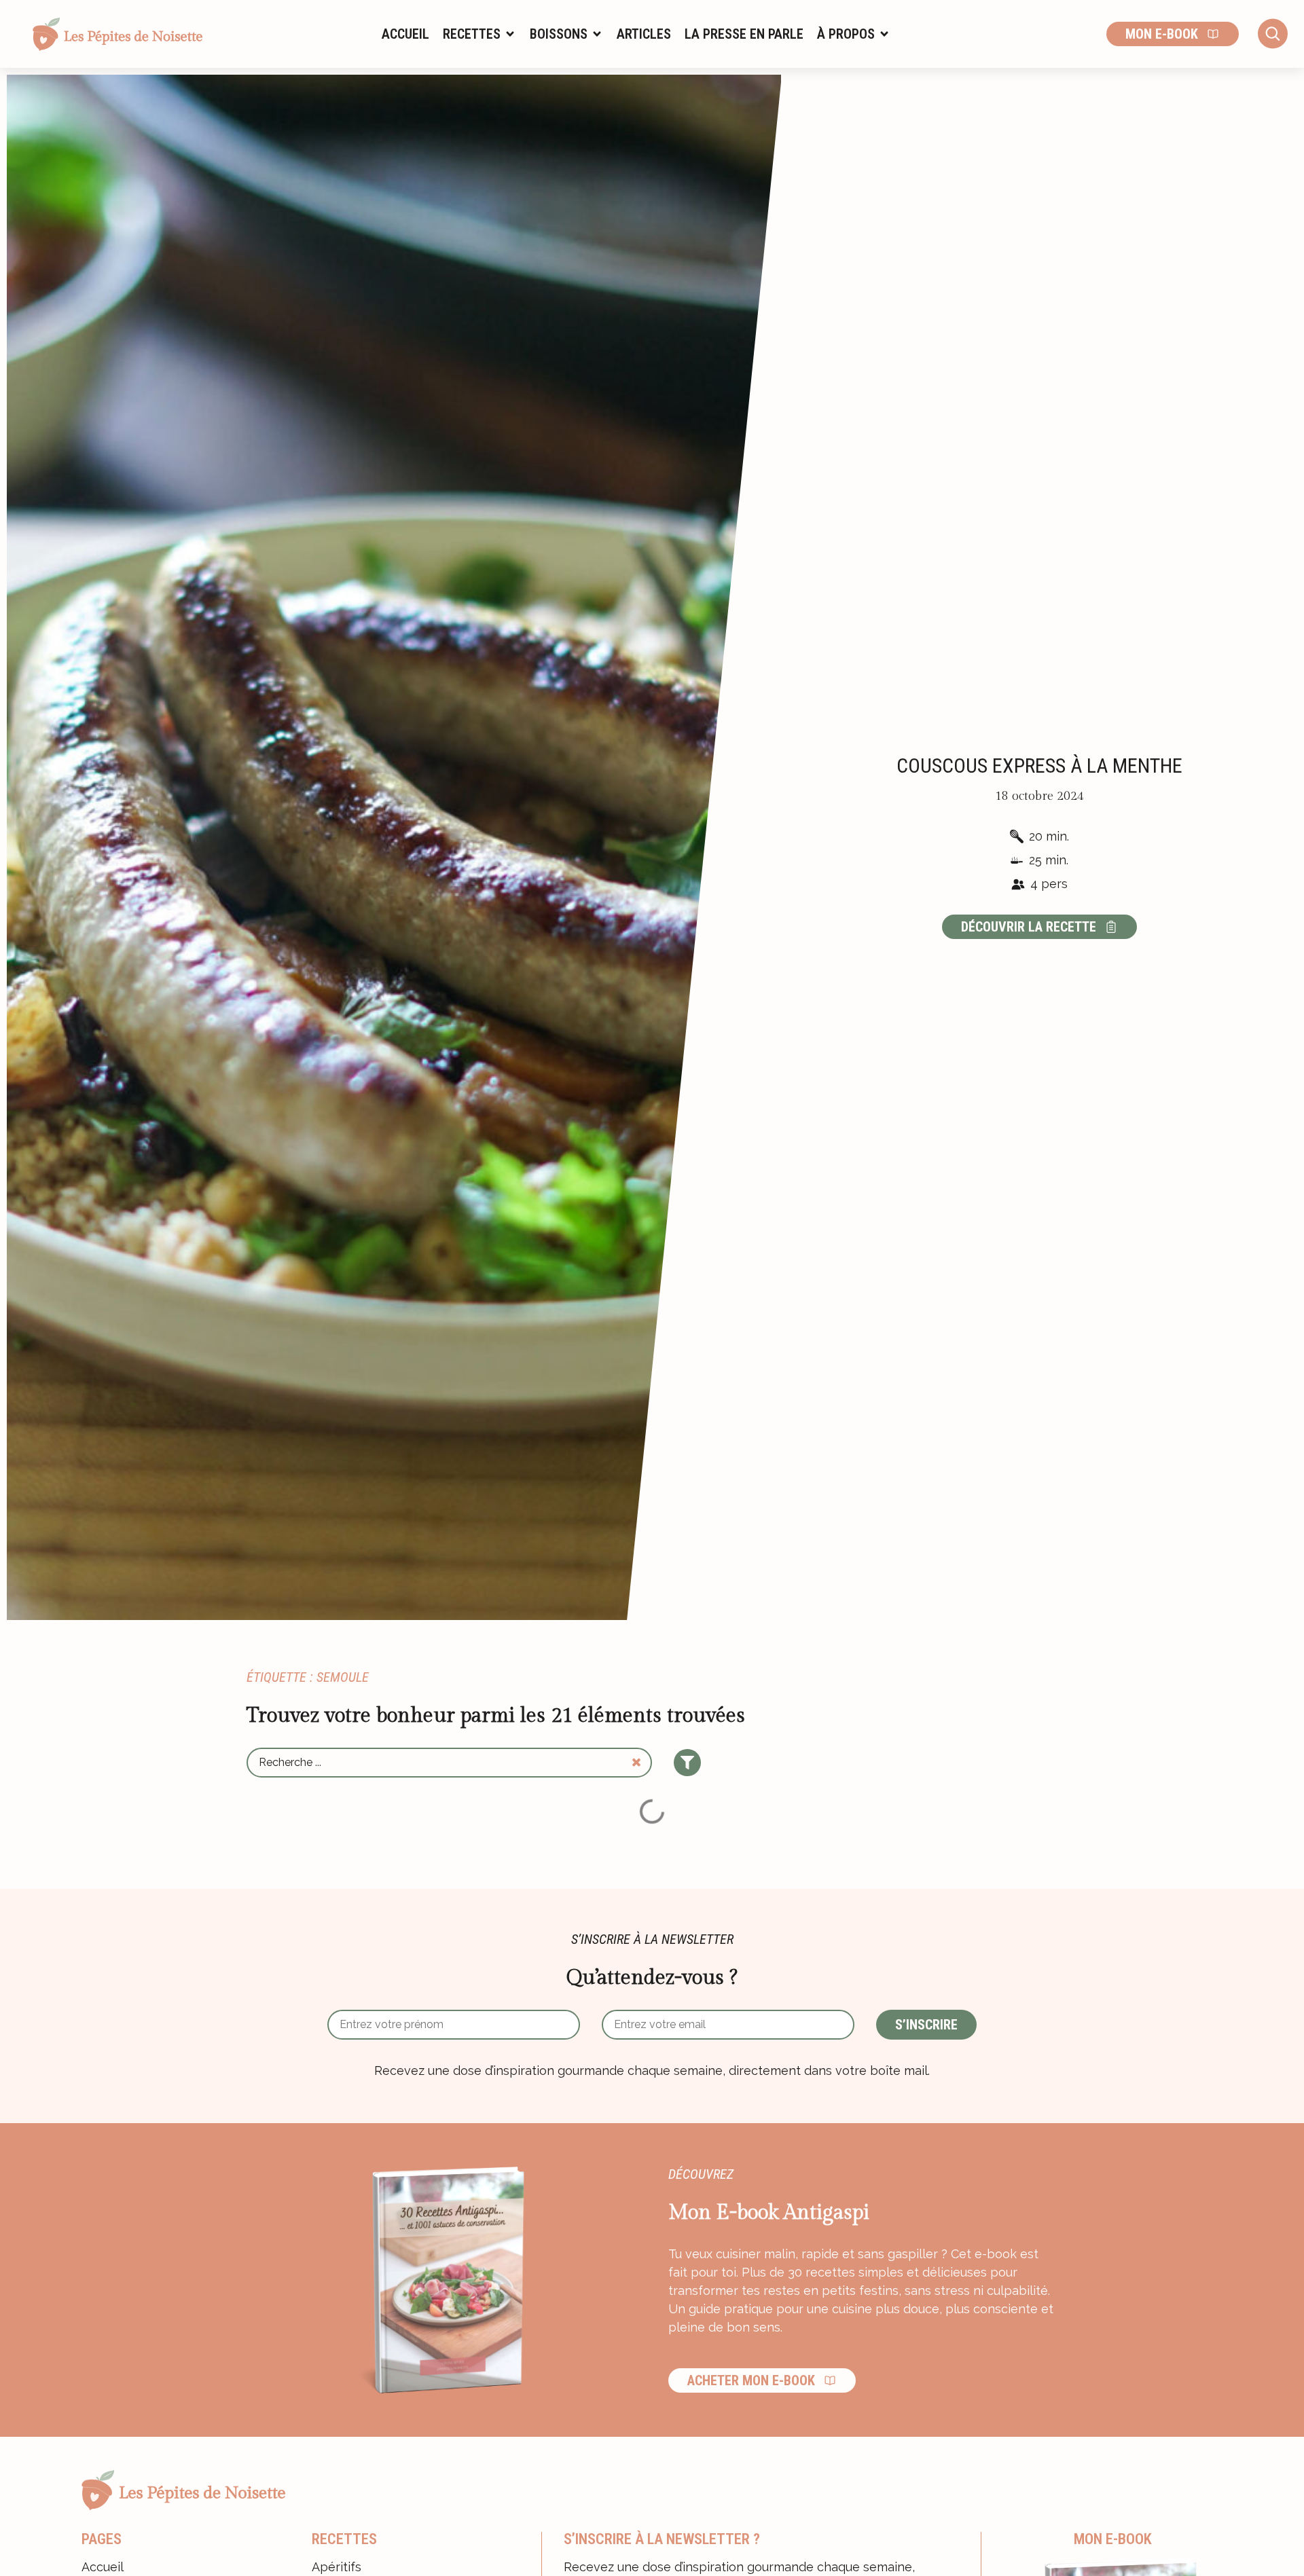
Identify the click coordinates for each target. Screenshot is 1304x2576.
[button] (479, 34)
